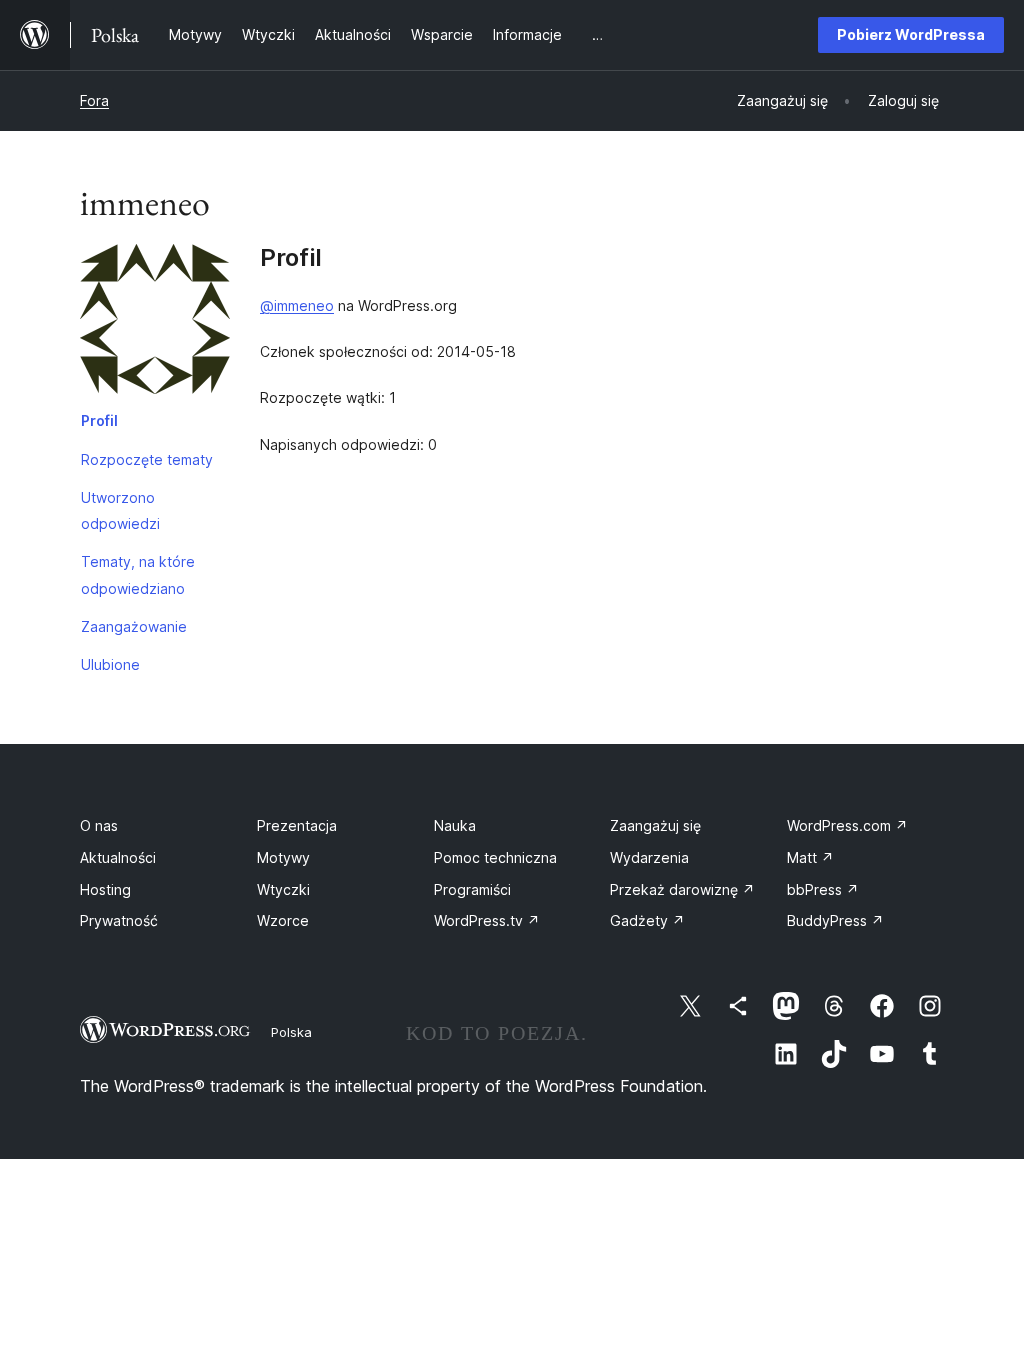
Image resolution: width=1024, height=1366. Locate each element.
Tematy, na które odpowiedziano (138, 574)
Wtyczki (283, 889)
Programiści (472, 889)
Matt (810, 857)
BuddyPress (835, 920)
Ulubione (110, 664)
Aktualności (118, 857)
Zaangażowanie (134, 626)
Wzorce (283, 920)
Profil (99, 420)
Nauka (455, 825)
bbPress (823, 889)
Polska (291, 1032)
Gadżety (647, 920)
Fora (94, 100)
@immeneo (297, 305)
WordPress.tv (487, 920)
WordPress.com (847, 825)
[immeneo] (155, 323)
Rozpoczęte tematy (147, 459)
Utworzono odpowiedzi (120, 510)
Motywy (283, 857)
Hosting (105, 889)
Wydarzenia (649, 857)
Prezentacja (297, 825)
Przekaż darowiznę (682, 889)
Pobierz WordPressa (911, 34)
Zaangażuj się (655, 825)
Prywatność (119, 920)
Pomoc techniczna (495, 857)
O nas (99, 825)
